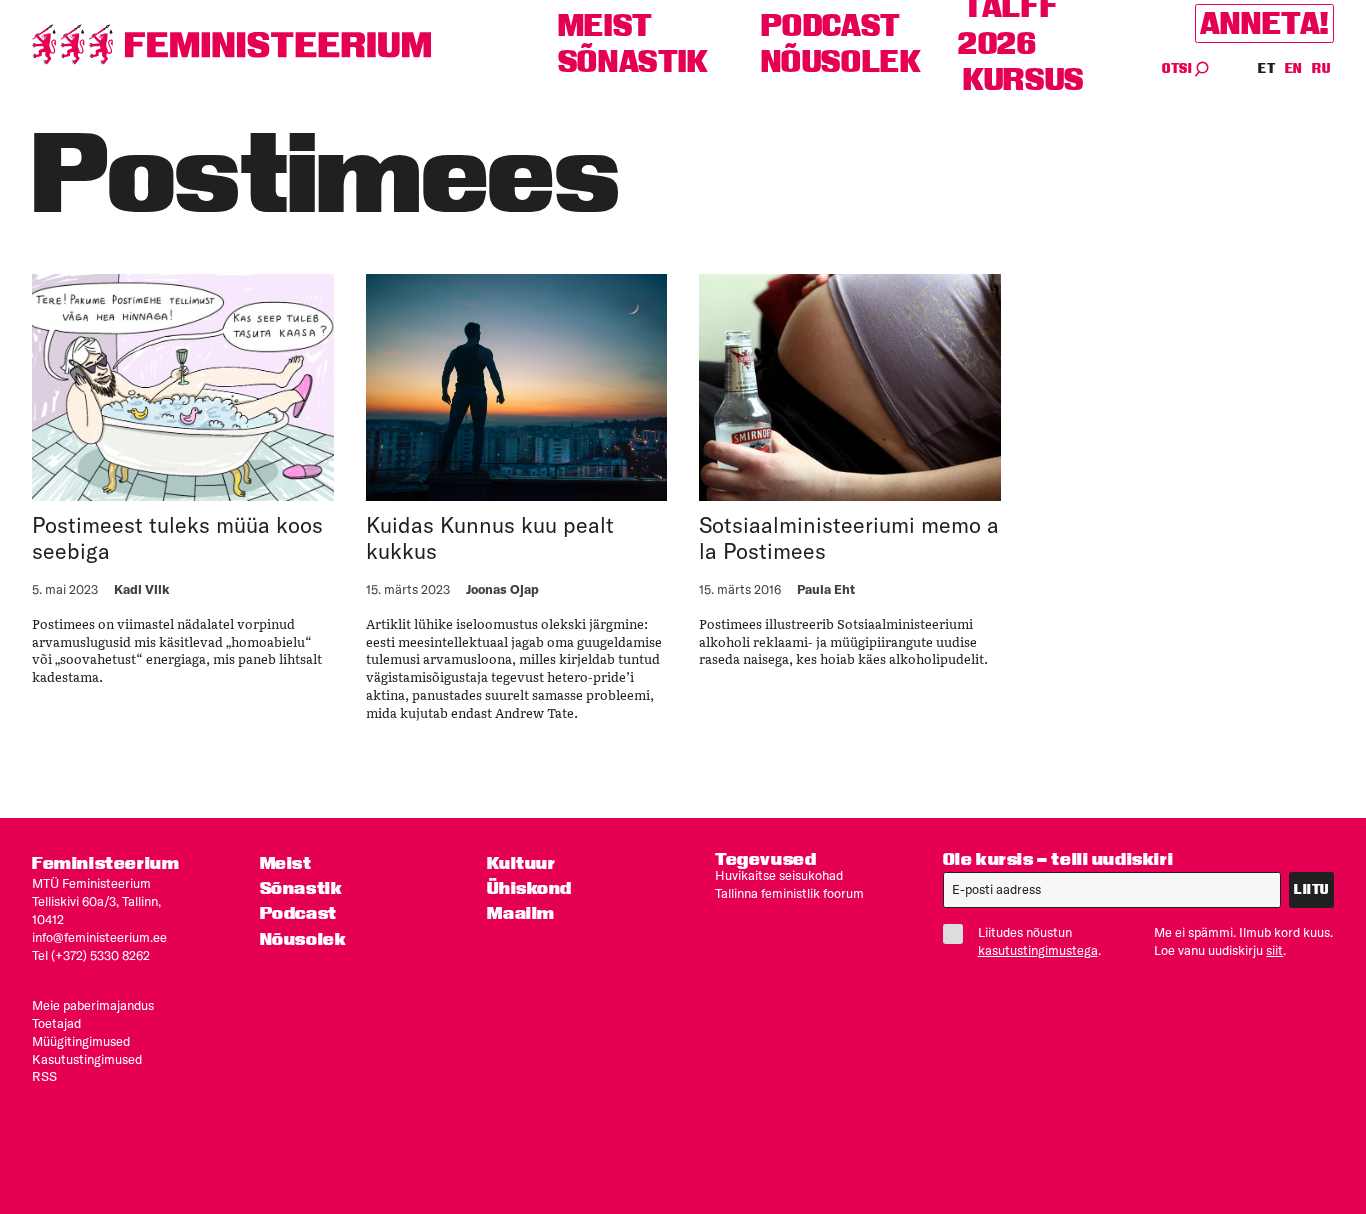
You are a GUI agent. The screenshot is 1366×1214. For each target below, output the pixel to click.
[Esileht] (232, 44)
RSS (44, 1076)
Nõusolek (841, 61)
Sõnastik (633, 61)
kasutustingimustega (1038, 950)
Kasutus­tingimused (87, 1059)
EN (1294, 68)
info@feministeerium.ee (99, 937)
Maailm (521, 912)
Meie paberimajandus (93, 1005)
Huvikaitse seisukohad (779, 875)
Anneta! (1264, 23)
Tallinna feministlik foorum (789, 893)
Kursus (1023, 79)
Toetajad (56, 1023)
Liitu (1311, 889)
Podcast (831, 25)
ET (1267, 68)
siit (1274, 950)
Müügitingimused (81, 1041)
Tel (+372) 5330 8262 (91, 955)
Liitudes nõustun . (1039, 941)
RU (1321, 68)
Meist (605, 25)
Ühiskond (529, 887)
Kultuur (521, 862)
